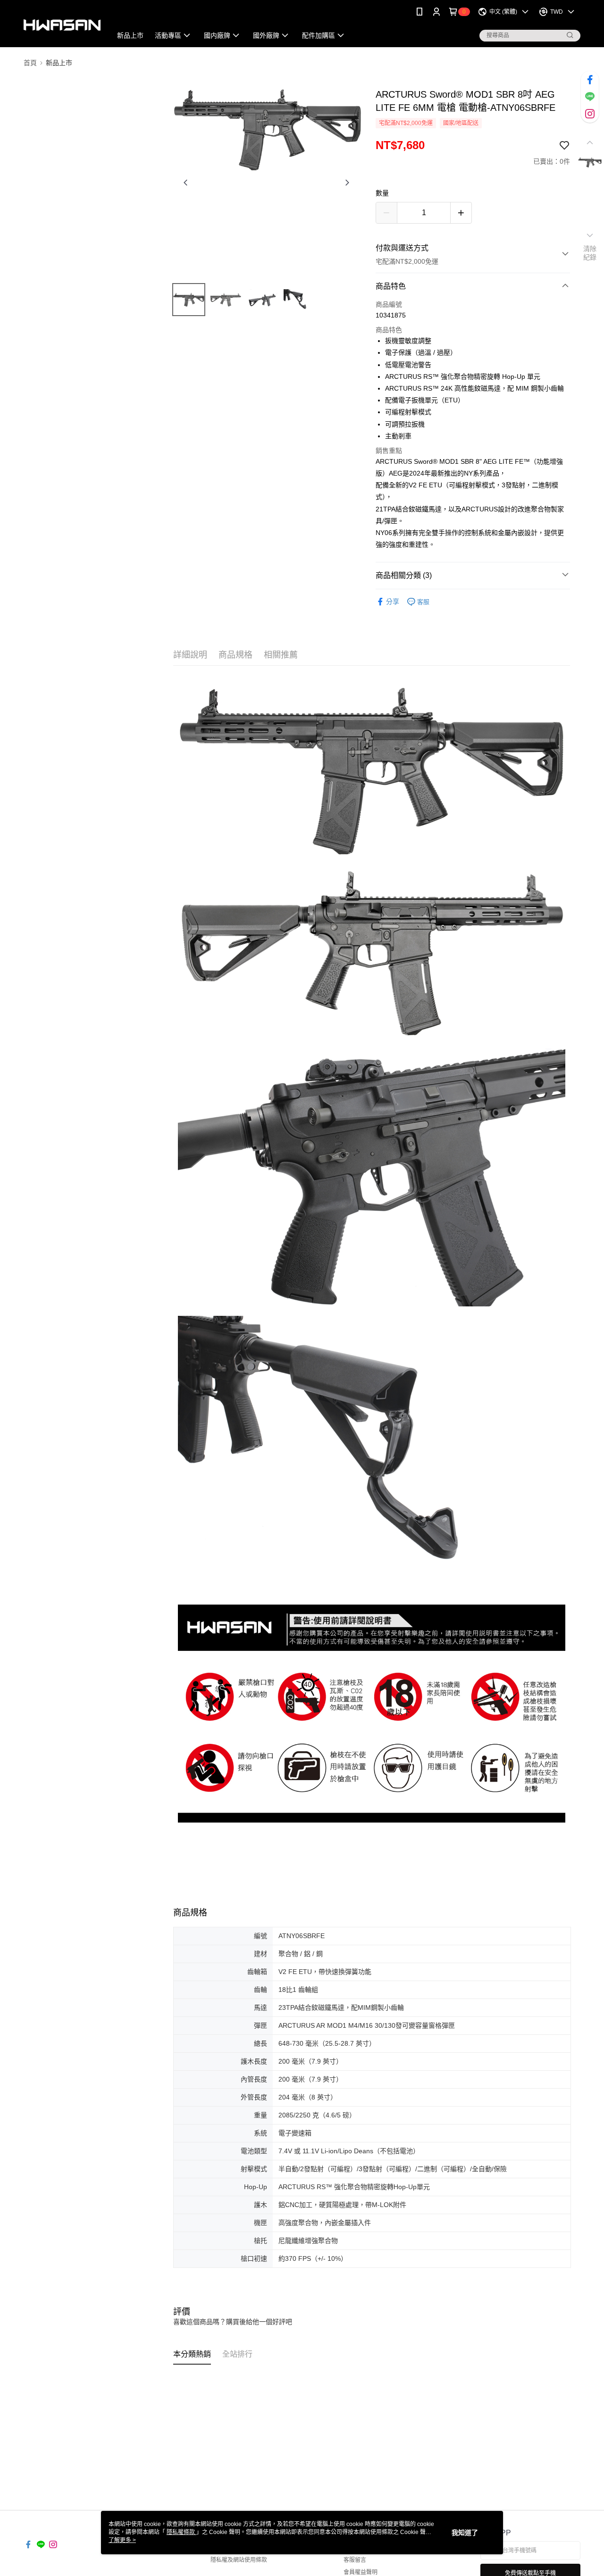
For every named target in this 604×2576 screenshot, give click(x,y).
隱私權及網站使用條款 (239, 2560)
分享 (393, 602)
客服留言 (355, 2560)
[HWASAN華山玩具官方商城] (62, 25)
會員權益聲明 (361, 2572)
